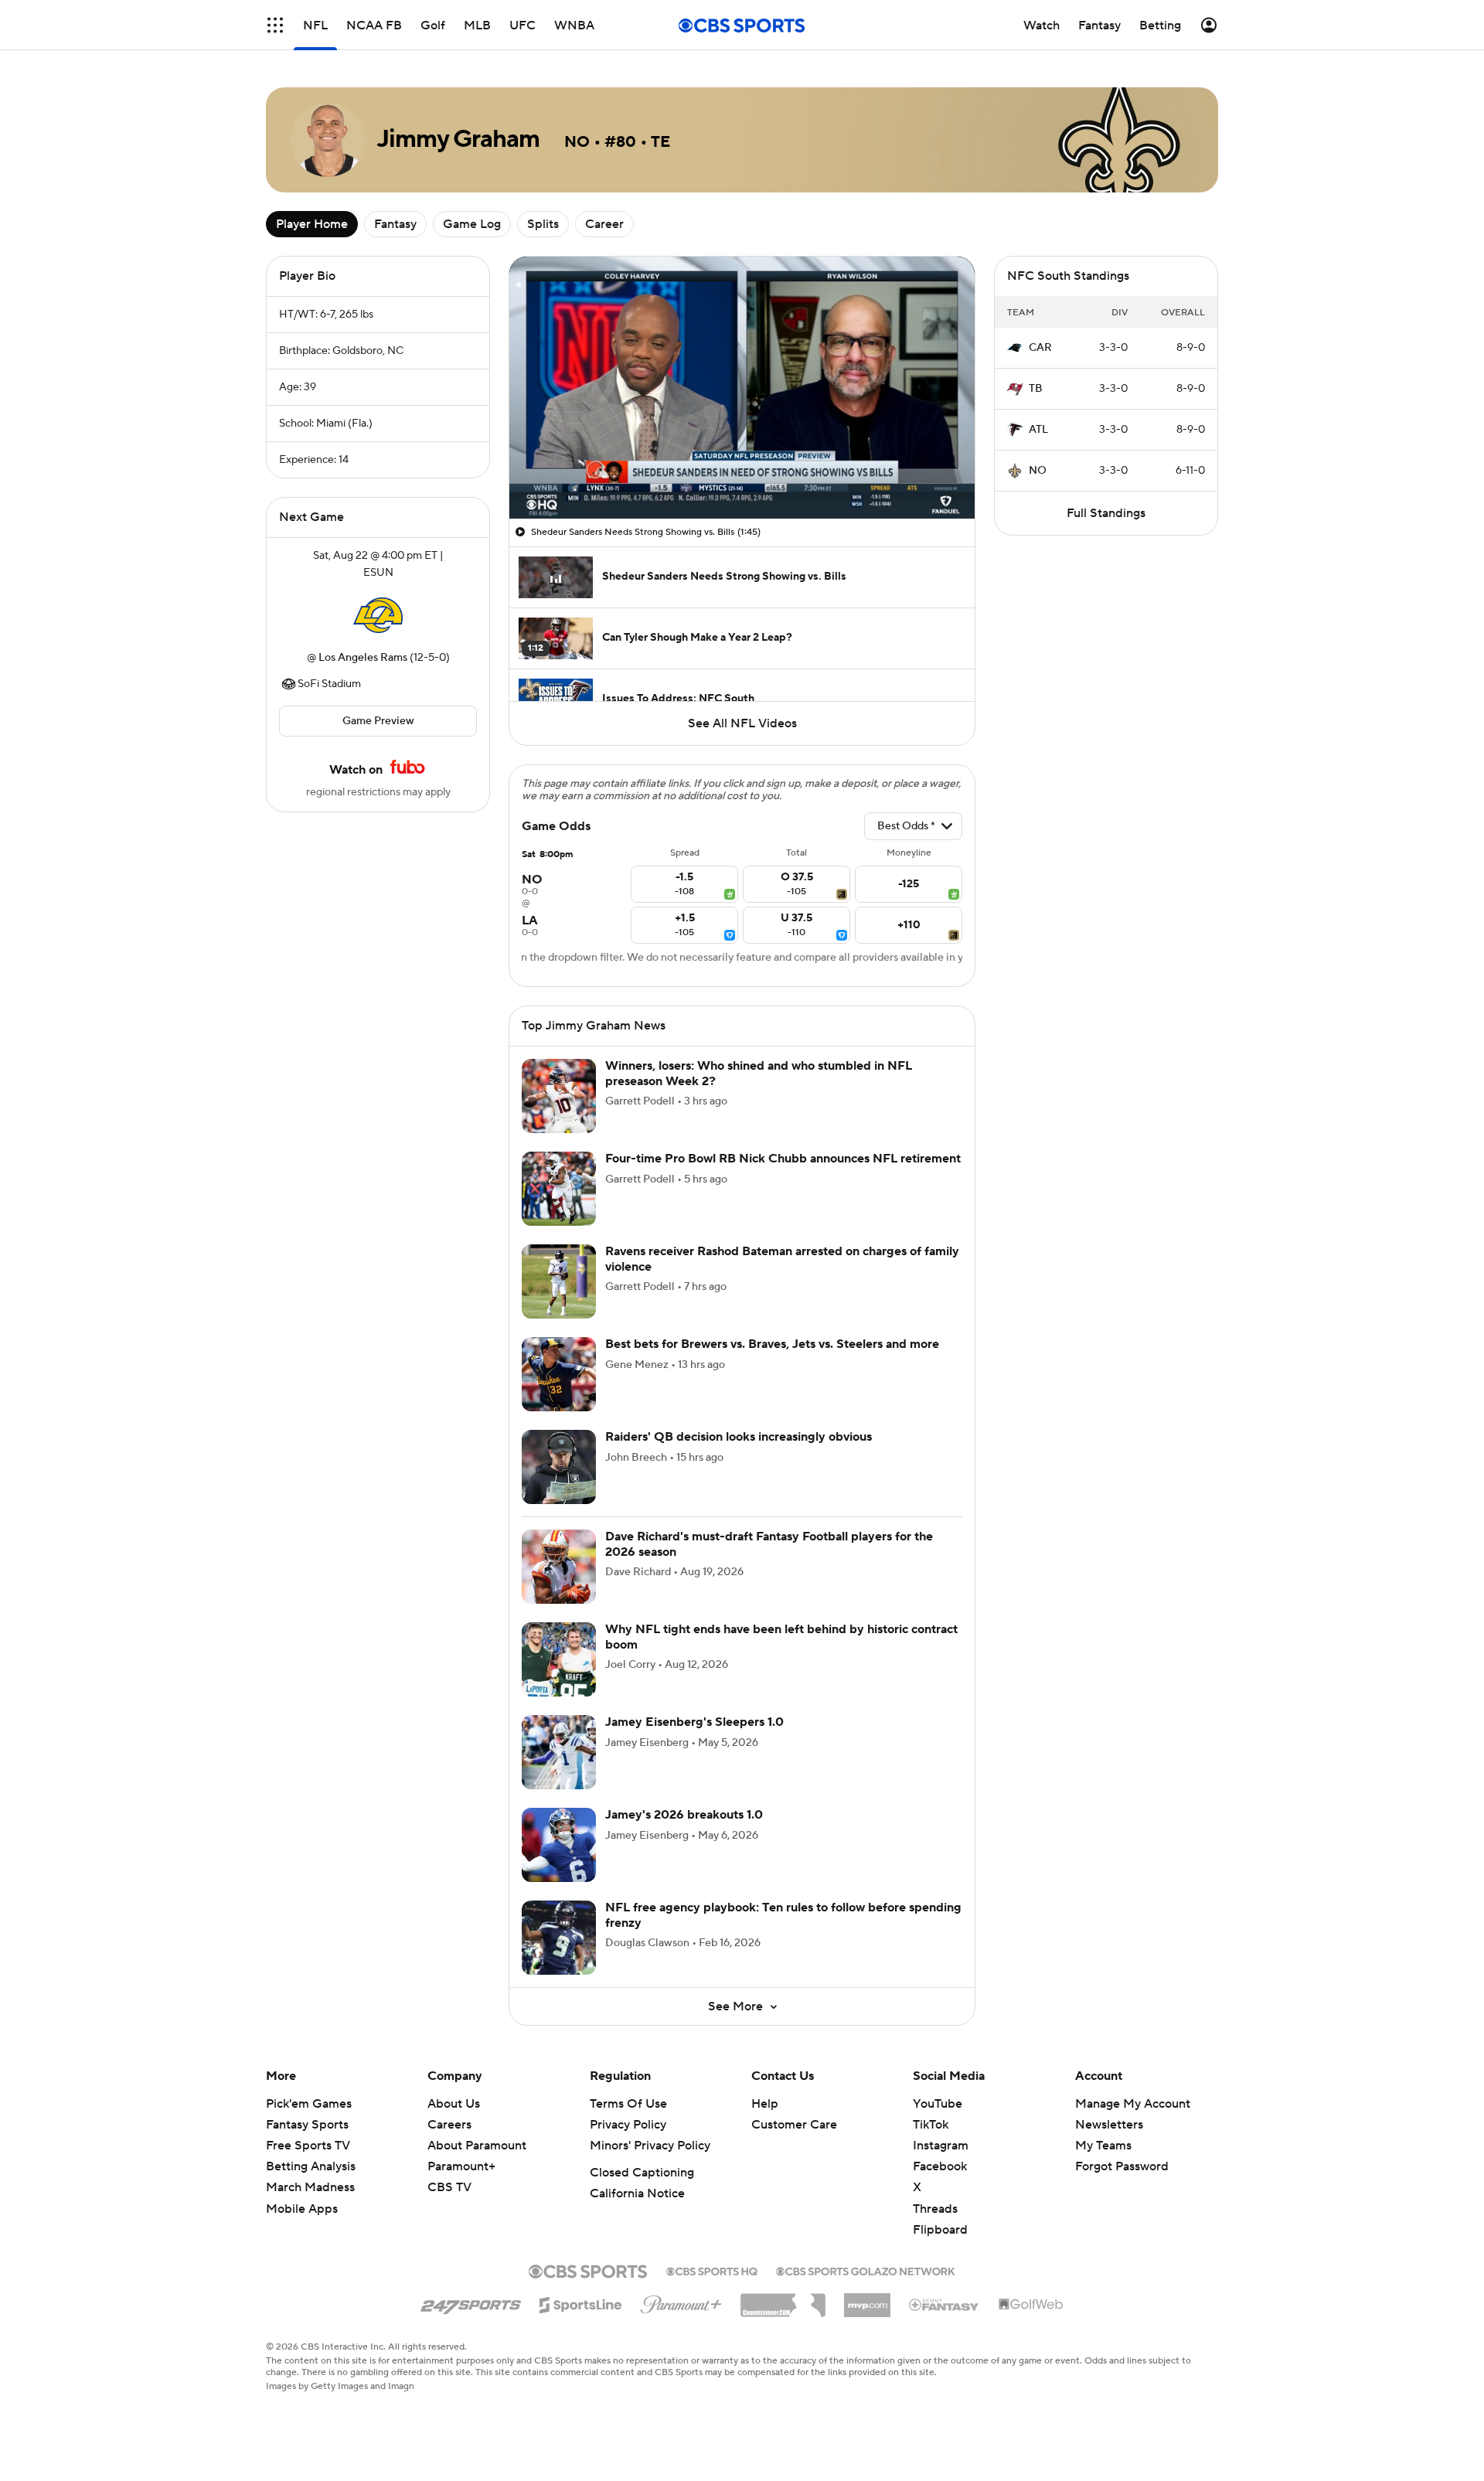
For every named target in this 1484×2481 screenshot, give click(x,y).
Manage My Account (1133, 2104)
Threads (935, 2209)
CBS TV (449, 2187)
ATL (1038, 430)
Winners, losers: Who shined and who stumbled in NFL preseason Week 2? (759, 1073)
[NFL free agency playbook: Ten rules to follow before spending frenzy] (559, 1938)
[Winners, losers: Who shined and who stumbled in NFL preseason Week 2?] (559, 1096)
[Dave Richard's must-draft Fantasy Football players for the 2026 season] (559, 1567)
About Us (454, 2104)
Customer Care (794, 2125)
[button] (275, 25)
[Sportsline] (581, 2302)
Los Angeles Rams (363, 658)
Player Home (312, 224)
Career (604, 224)
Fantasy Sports (307, 2125)
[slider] (742, 474)
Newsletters (1109, 2125)
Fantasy (395, 224)
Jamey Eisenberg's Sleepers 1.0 (694, 1722)
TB (1036, 389)
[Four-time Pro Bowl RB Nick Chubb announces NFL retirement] (559, 1189)
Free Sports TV (308, 2146)
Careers (449, 2125)
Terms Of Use (628, 2104)
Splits (543, 224)
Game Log (472, 224)
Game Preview (378, 721)
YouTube (938, 2104)
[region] (742, 388)
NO (1038, 471)
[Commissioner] (783, 2299)
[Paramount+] (681, 2302)
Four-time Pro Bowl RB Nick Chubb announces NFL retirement (783, 1159)
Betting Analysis (311, 2166)
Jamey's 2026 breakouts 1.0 (684, 1815)
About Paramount (477, 2146)
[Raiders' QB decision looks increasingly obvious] (559, 1467)
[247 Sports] (471, 2302)
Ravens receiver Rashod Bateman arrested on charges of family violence (782, 1259)
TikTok (931, 2125)
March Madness (310, 2187)
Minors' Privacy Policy (650, 2146)
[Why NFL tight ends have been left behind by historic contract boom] (559, 1659)
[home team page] (378, 615)
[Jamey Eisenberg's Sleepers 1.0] (559, 1752)
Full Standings (1106, 513)
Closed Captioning (642, 2173)
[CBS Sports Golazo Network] (866, 2270)
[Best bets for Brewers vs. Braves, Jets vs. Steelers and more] (559, 1374)
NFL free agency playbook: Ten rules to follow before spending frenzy (783, 1915)
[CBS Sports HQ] (712, 2270)
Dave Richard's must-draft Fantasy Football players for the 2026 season (769, 1544)
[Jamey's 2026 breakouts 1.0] (559, 1845)
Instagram (941, 2146)
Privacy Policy (628, 2125)
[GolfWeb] (1031, 2305)
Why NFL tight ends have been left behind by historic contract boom (781, 1637)
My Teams (1103, 2146)
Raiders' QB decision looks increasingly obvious (739, 1437)
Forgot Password (1122, 2166)
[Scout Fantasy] (945, 2304)
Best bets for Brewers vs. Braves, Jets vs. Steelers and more (772, 1344)
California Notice (637, 2193)
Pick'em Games (309, 2104)
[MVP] (867, 2299)
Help (765, 2104)
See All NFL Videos (742, 723)
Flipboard (940, 2230)
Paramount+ (461, 2166)
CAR (1040, 348)
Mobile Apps (302, 2209)
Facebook (940, 2166)
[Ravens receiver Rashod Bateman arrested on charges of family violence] (559, 1281)
